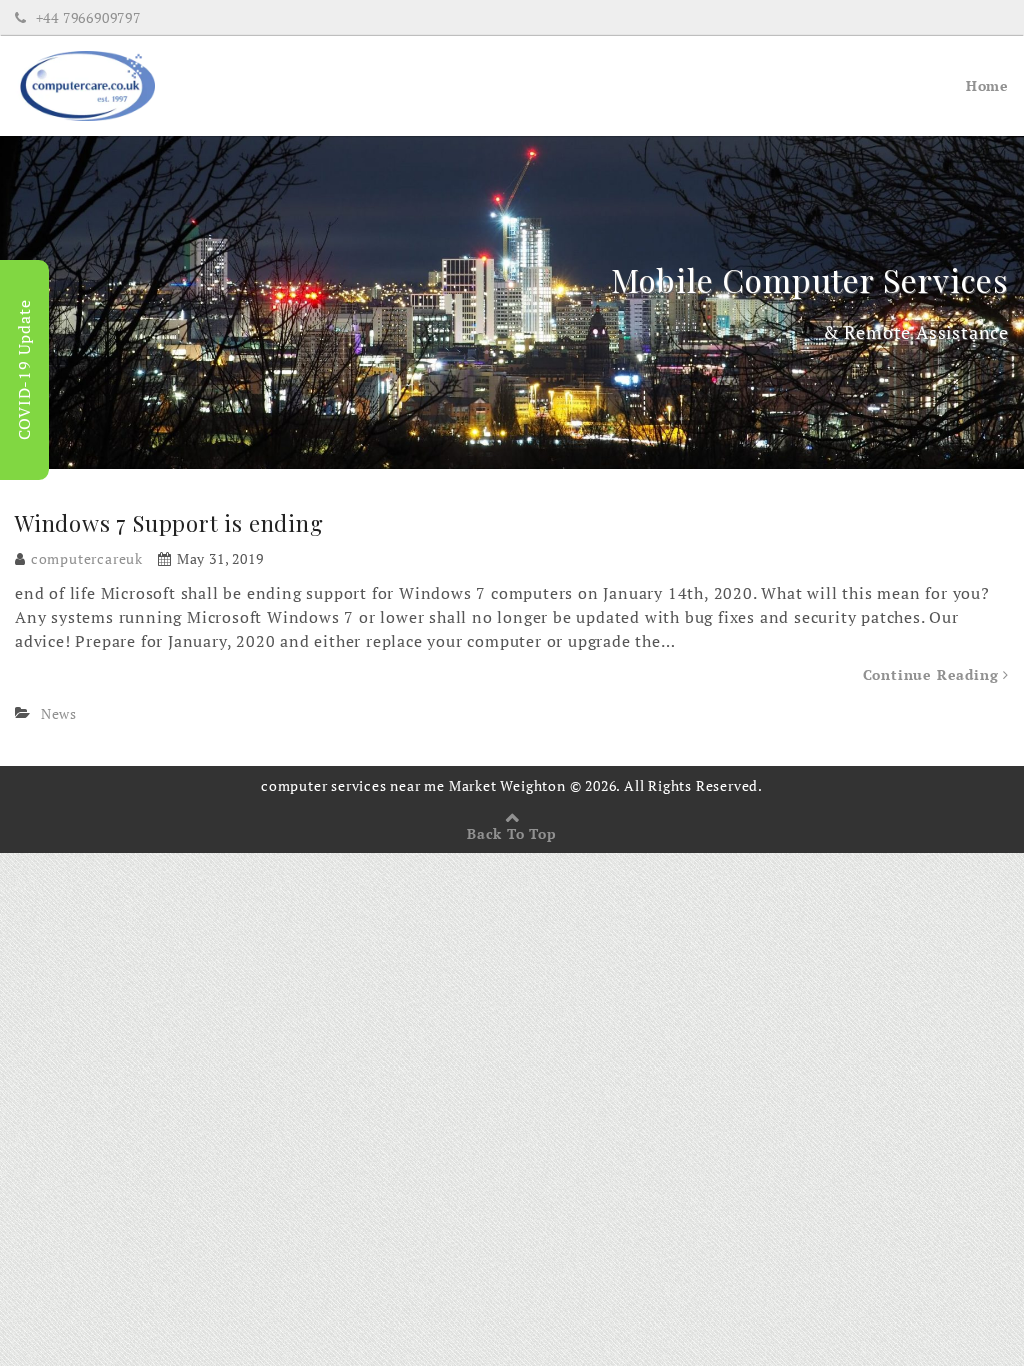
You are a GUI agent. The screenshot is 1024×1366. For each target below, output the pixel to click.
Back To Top (512, 833)
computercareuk (87, 558)
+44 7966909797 (86, 17)
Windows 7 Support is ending (169, 523)
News (59, 713)
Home (987, 85)
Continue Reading (933, 674)
